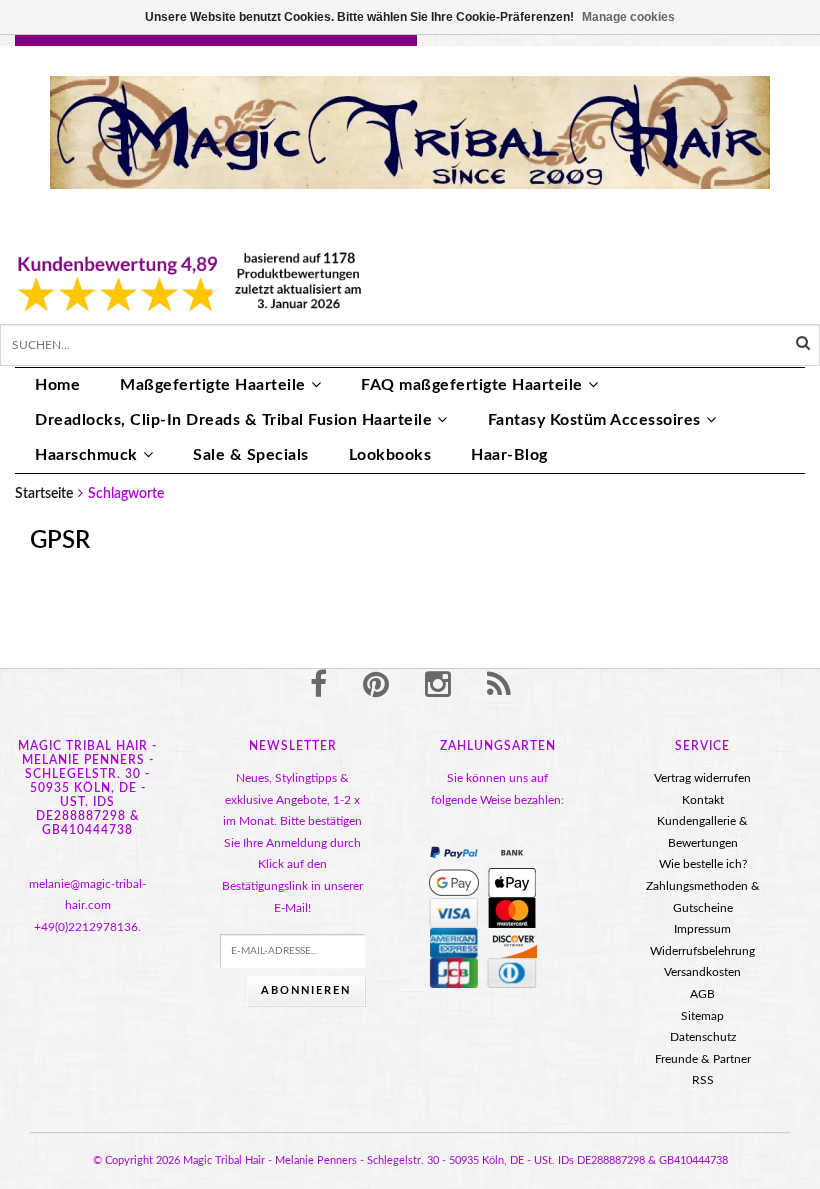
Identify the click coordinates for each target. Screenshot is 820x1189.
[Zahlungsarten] (454, 853)
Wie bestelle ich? (703, 864)
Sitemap (702, 1016)
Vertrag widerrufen (702, 778)
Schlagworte (126, 494)
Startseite (44, 494)
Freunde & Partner (703, 1059)
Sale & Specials (251, 455)
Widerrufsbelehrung (702, 951)
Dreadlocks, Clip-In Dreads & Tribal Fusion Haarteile (233, 420)
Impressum (702, 929)
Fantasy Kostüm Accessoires (594, 420)
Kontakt (703, 800)
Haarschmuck (86, 455)
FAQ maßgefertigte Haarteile (472, 385)
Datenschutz (703, 1037)
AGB (702, 994)
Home (57, 385)
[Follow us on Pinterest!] (376, 686)
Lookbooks (390, 455)
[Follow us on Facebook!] (318, 686)
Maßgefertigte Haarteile (213, 385)
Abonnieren (306, 990)
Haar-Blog (509, 455)
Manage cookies (628, 17)
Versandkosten (702, 972)
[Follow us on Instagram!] (438, 686)
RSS (703, 1080)
